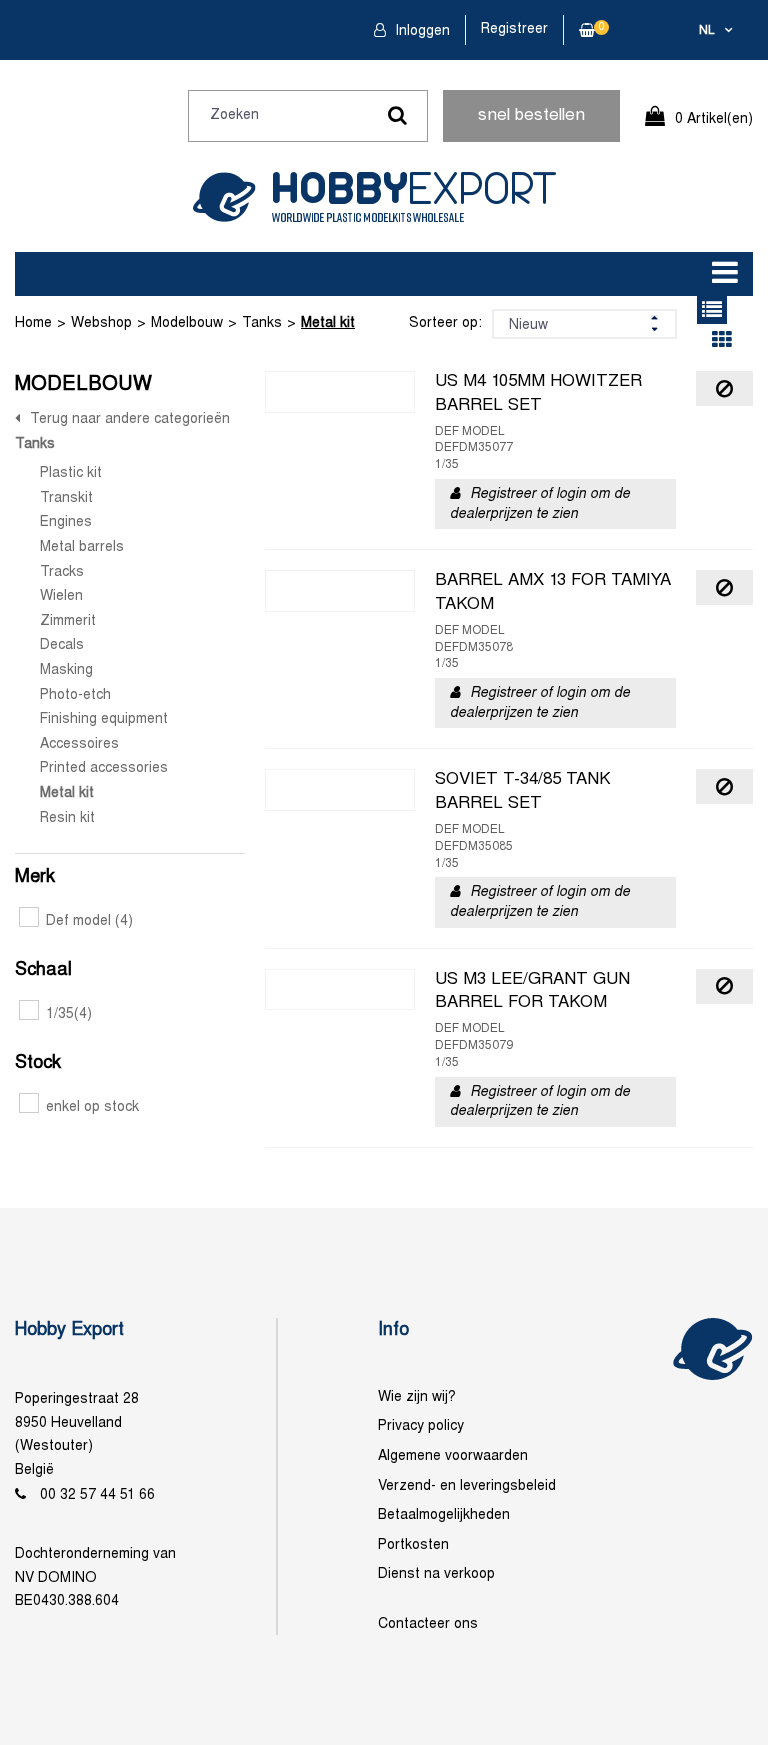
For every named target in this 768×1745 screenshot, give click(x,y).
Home (33, 323)
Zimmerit (68, 621)
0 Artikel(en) (714, 119)
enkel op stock (92, 1107)
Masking (66, 670)
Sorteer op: (445, 323)
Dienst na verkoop (436, 1574)
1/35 (69, 1014)
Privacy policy (421, 1426)
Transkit (66, 498)
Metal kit (328, 323)
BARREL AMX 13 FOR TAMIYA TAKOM (553, 593)
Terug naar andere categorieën (130, 419)
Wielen (61, 596)
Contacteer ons (428, 1624)
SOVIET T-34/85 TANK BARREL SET (523, 792)
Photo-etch (75, 695)
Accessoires (79, 744)
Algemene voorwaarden (453, 1456)
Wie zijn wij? (417, 1397)
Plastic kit (71, 473)
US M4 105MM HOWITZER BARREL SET (538, 394)
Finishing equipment (104, 719)
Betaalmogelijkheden (444, 1515)
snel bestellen (531, 116)
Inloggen (420, 31)
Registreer (514, 29)
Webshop (101, 323)
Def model (89, 921)
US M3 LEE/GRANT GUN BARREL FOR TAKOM (532, 992)
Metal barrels (82, 547)
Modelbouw (187, 323)
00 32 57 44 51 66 (97, 1495)
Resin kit (67, 818)
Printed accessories (104, 768)
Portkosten (413, 1545)
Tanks (262, 323)
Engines (66, 522)
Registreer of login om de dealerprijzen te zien (540, 504)
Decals (62, 645)
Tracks (62, 572)
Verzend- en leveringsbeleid (467, 1486)
